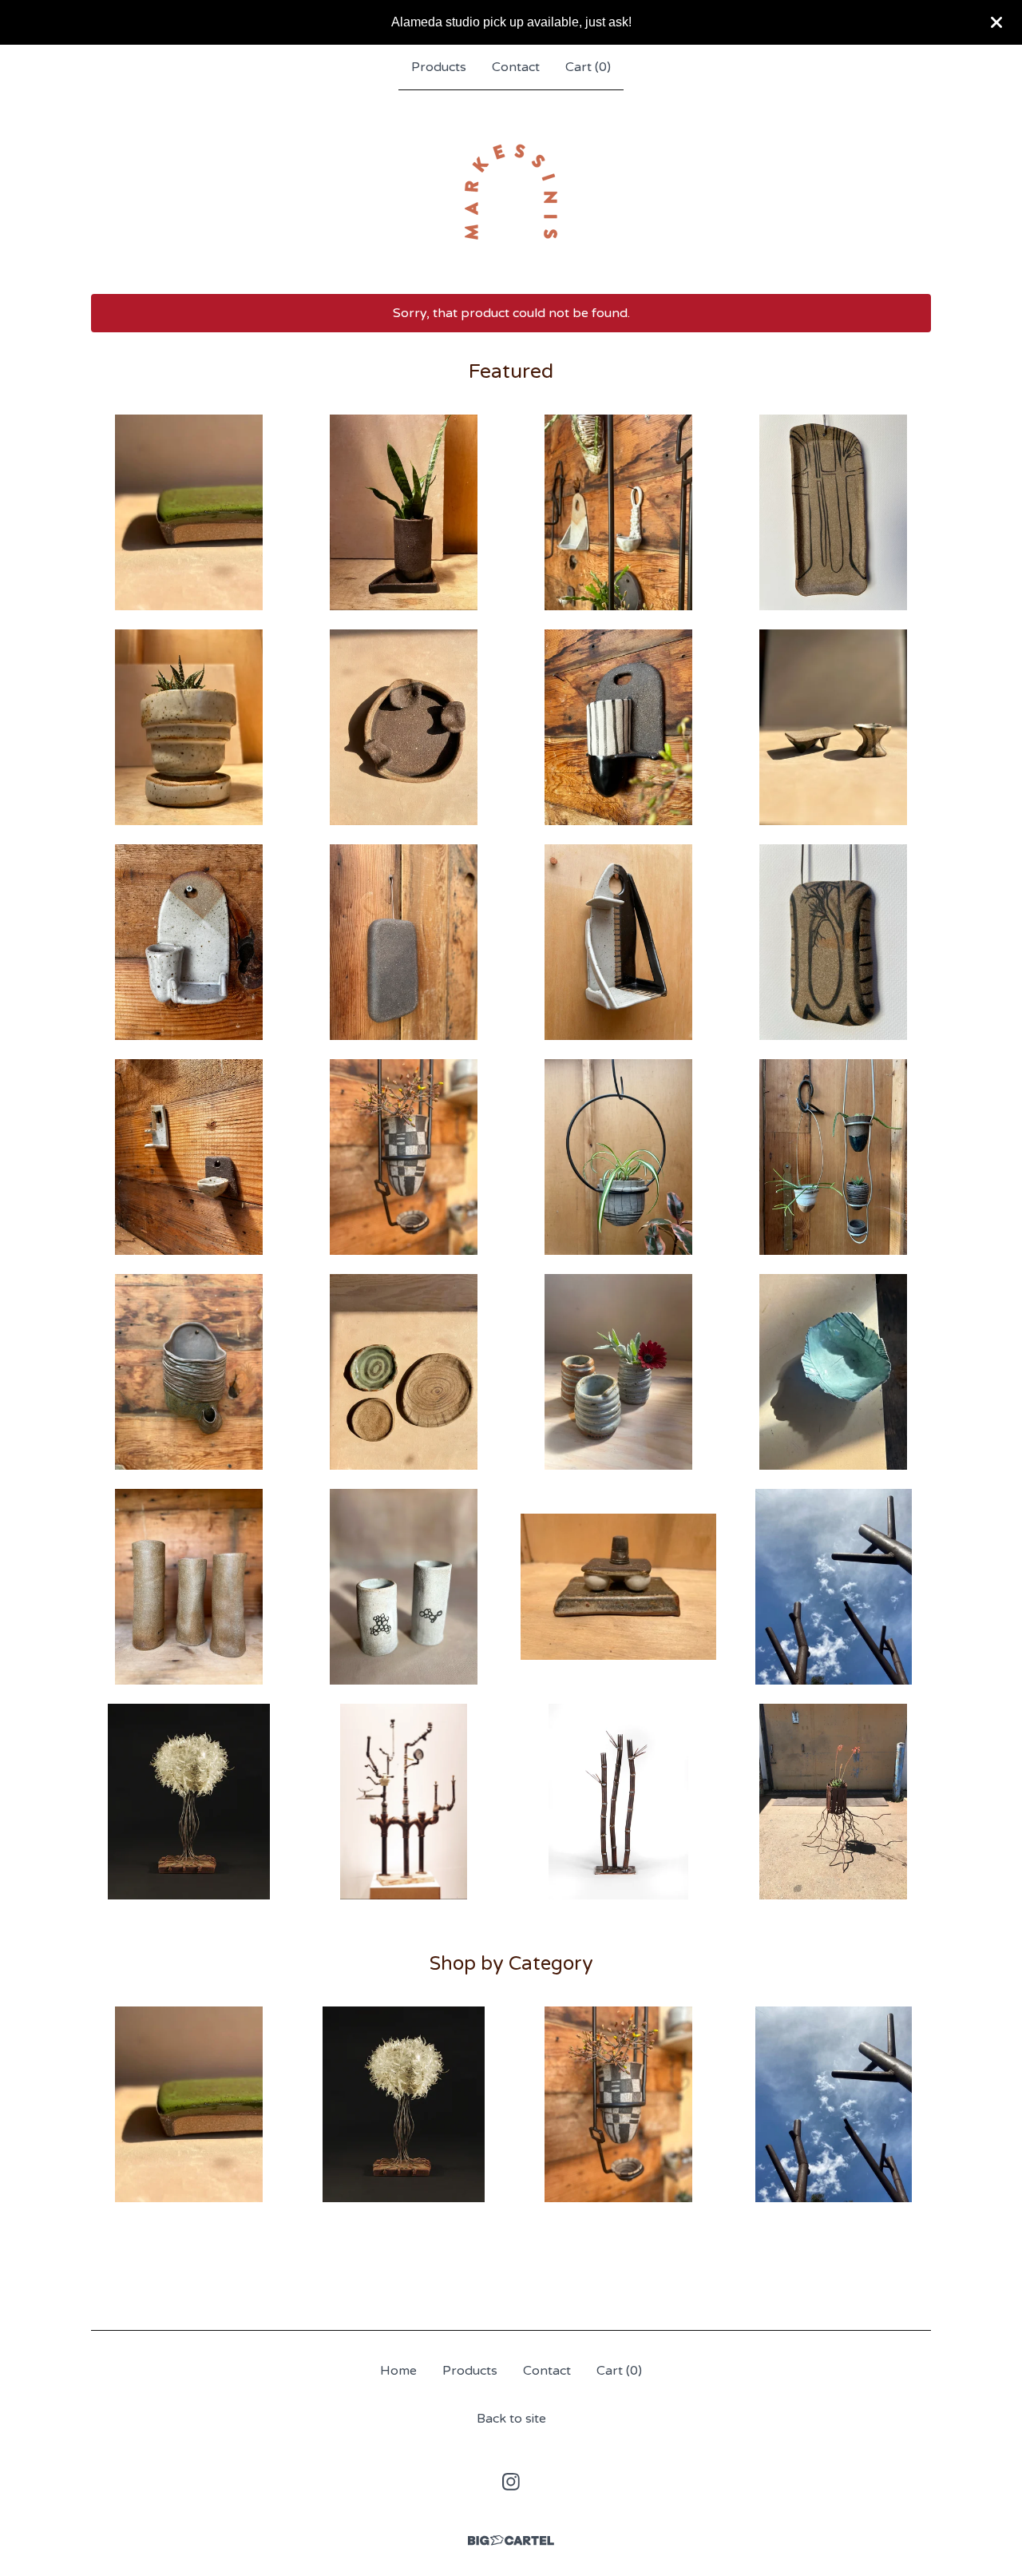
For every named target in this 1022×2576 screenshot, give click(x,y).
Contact (516, 67)
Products (439, 67)
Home (398, 2371)
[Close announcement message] (996, 22)
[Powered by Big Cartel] (511, 2540)
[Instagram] (511, 2482)
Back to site (511, 2419)
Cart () (588, 67)
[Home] (511, 192)
